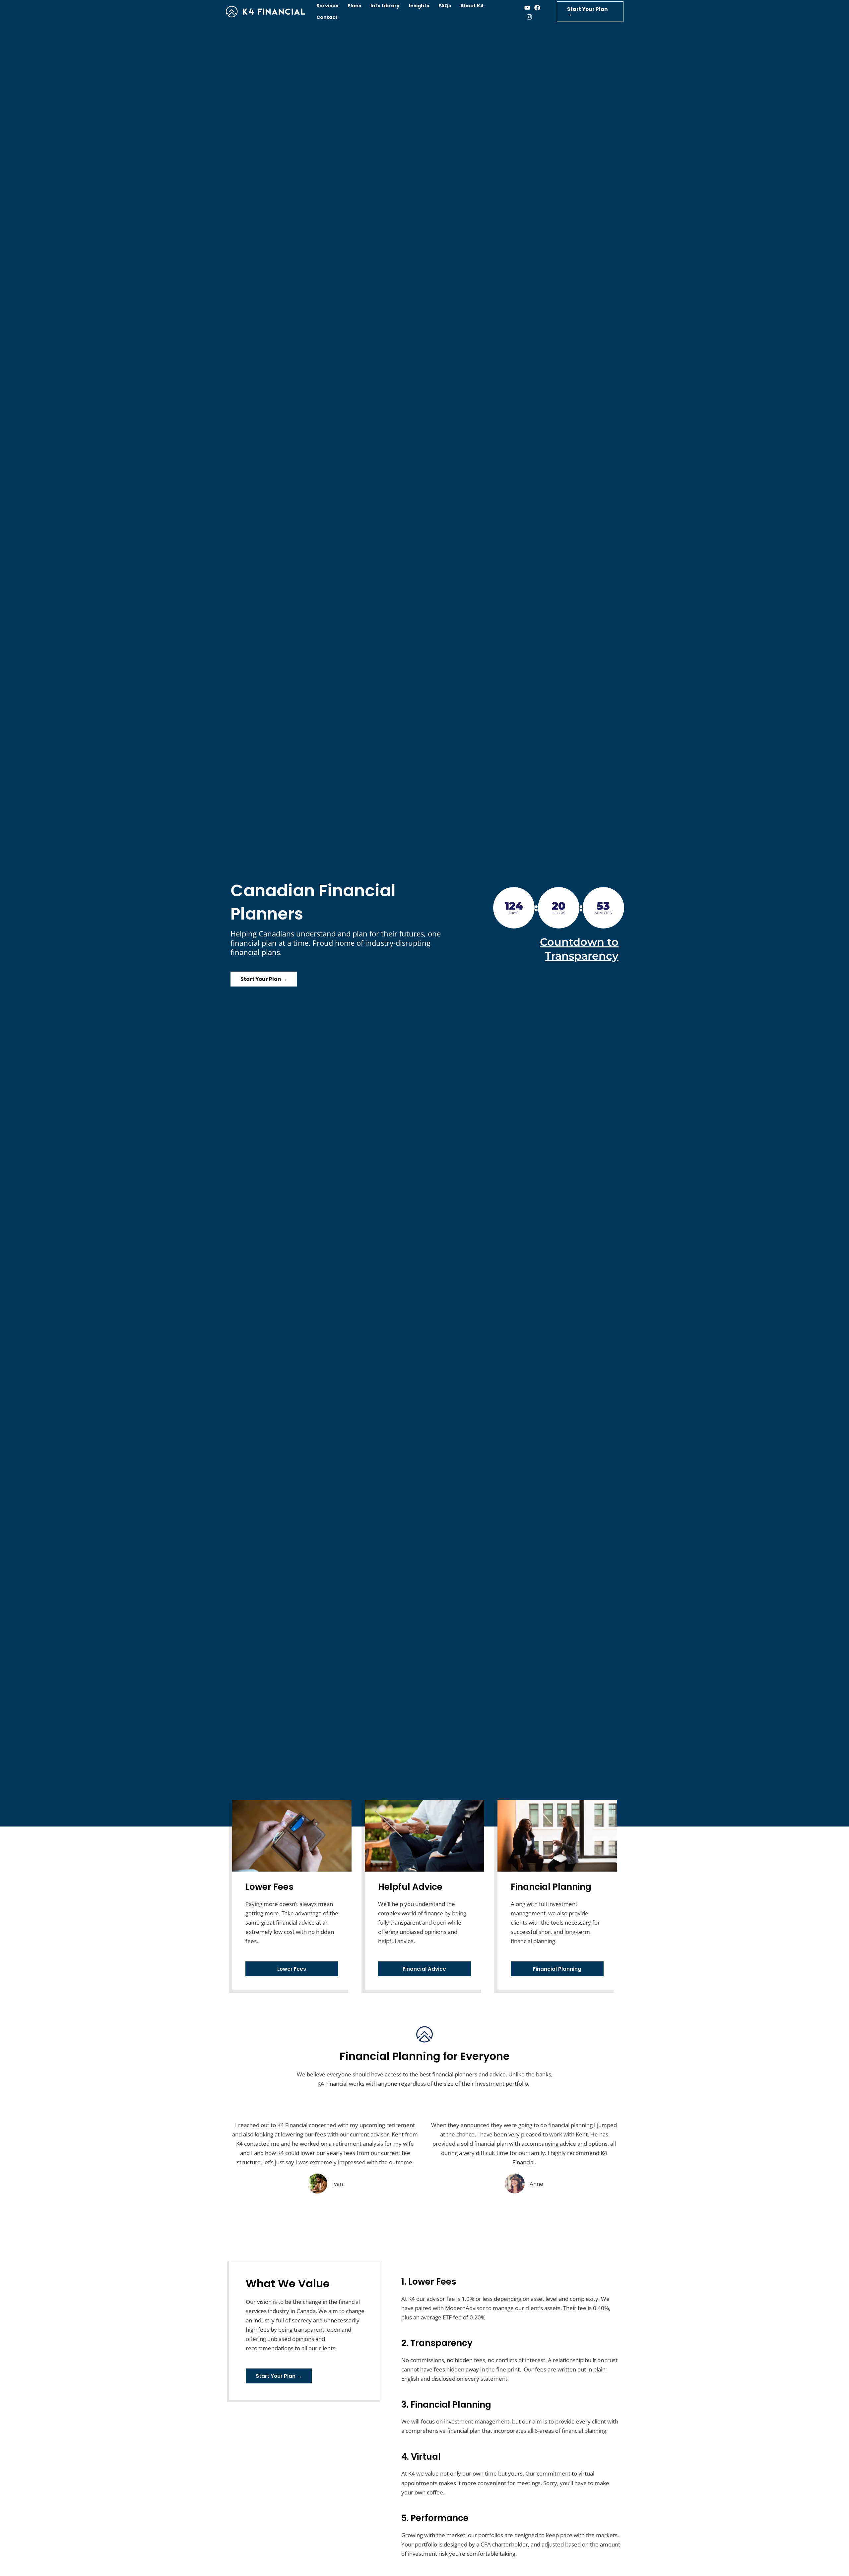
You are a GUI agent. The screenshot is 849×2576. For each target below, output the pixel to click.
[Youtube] (527, 8)
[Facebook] (537, 8)
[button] (590, 12)
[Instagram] (529, 17)
